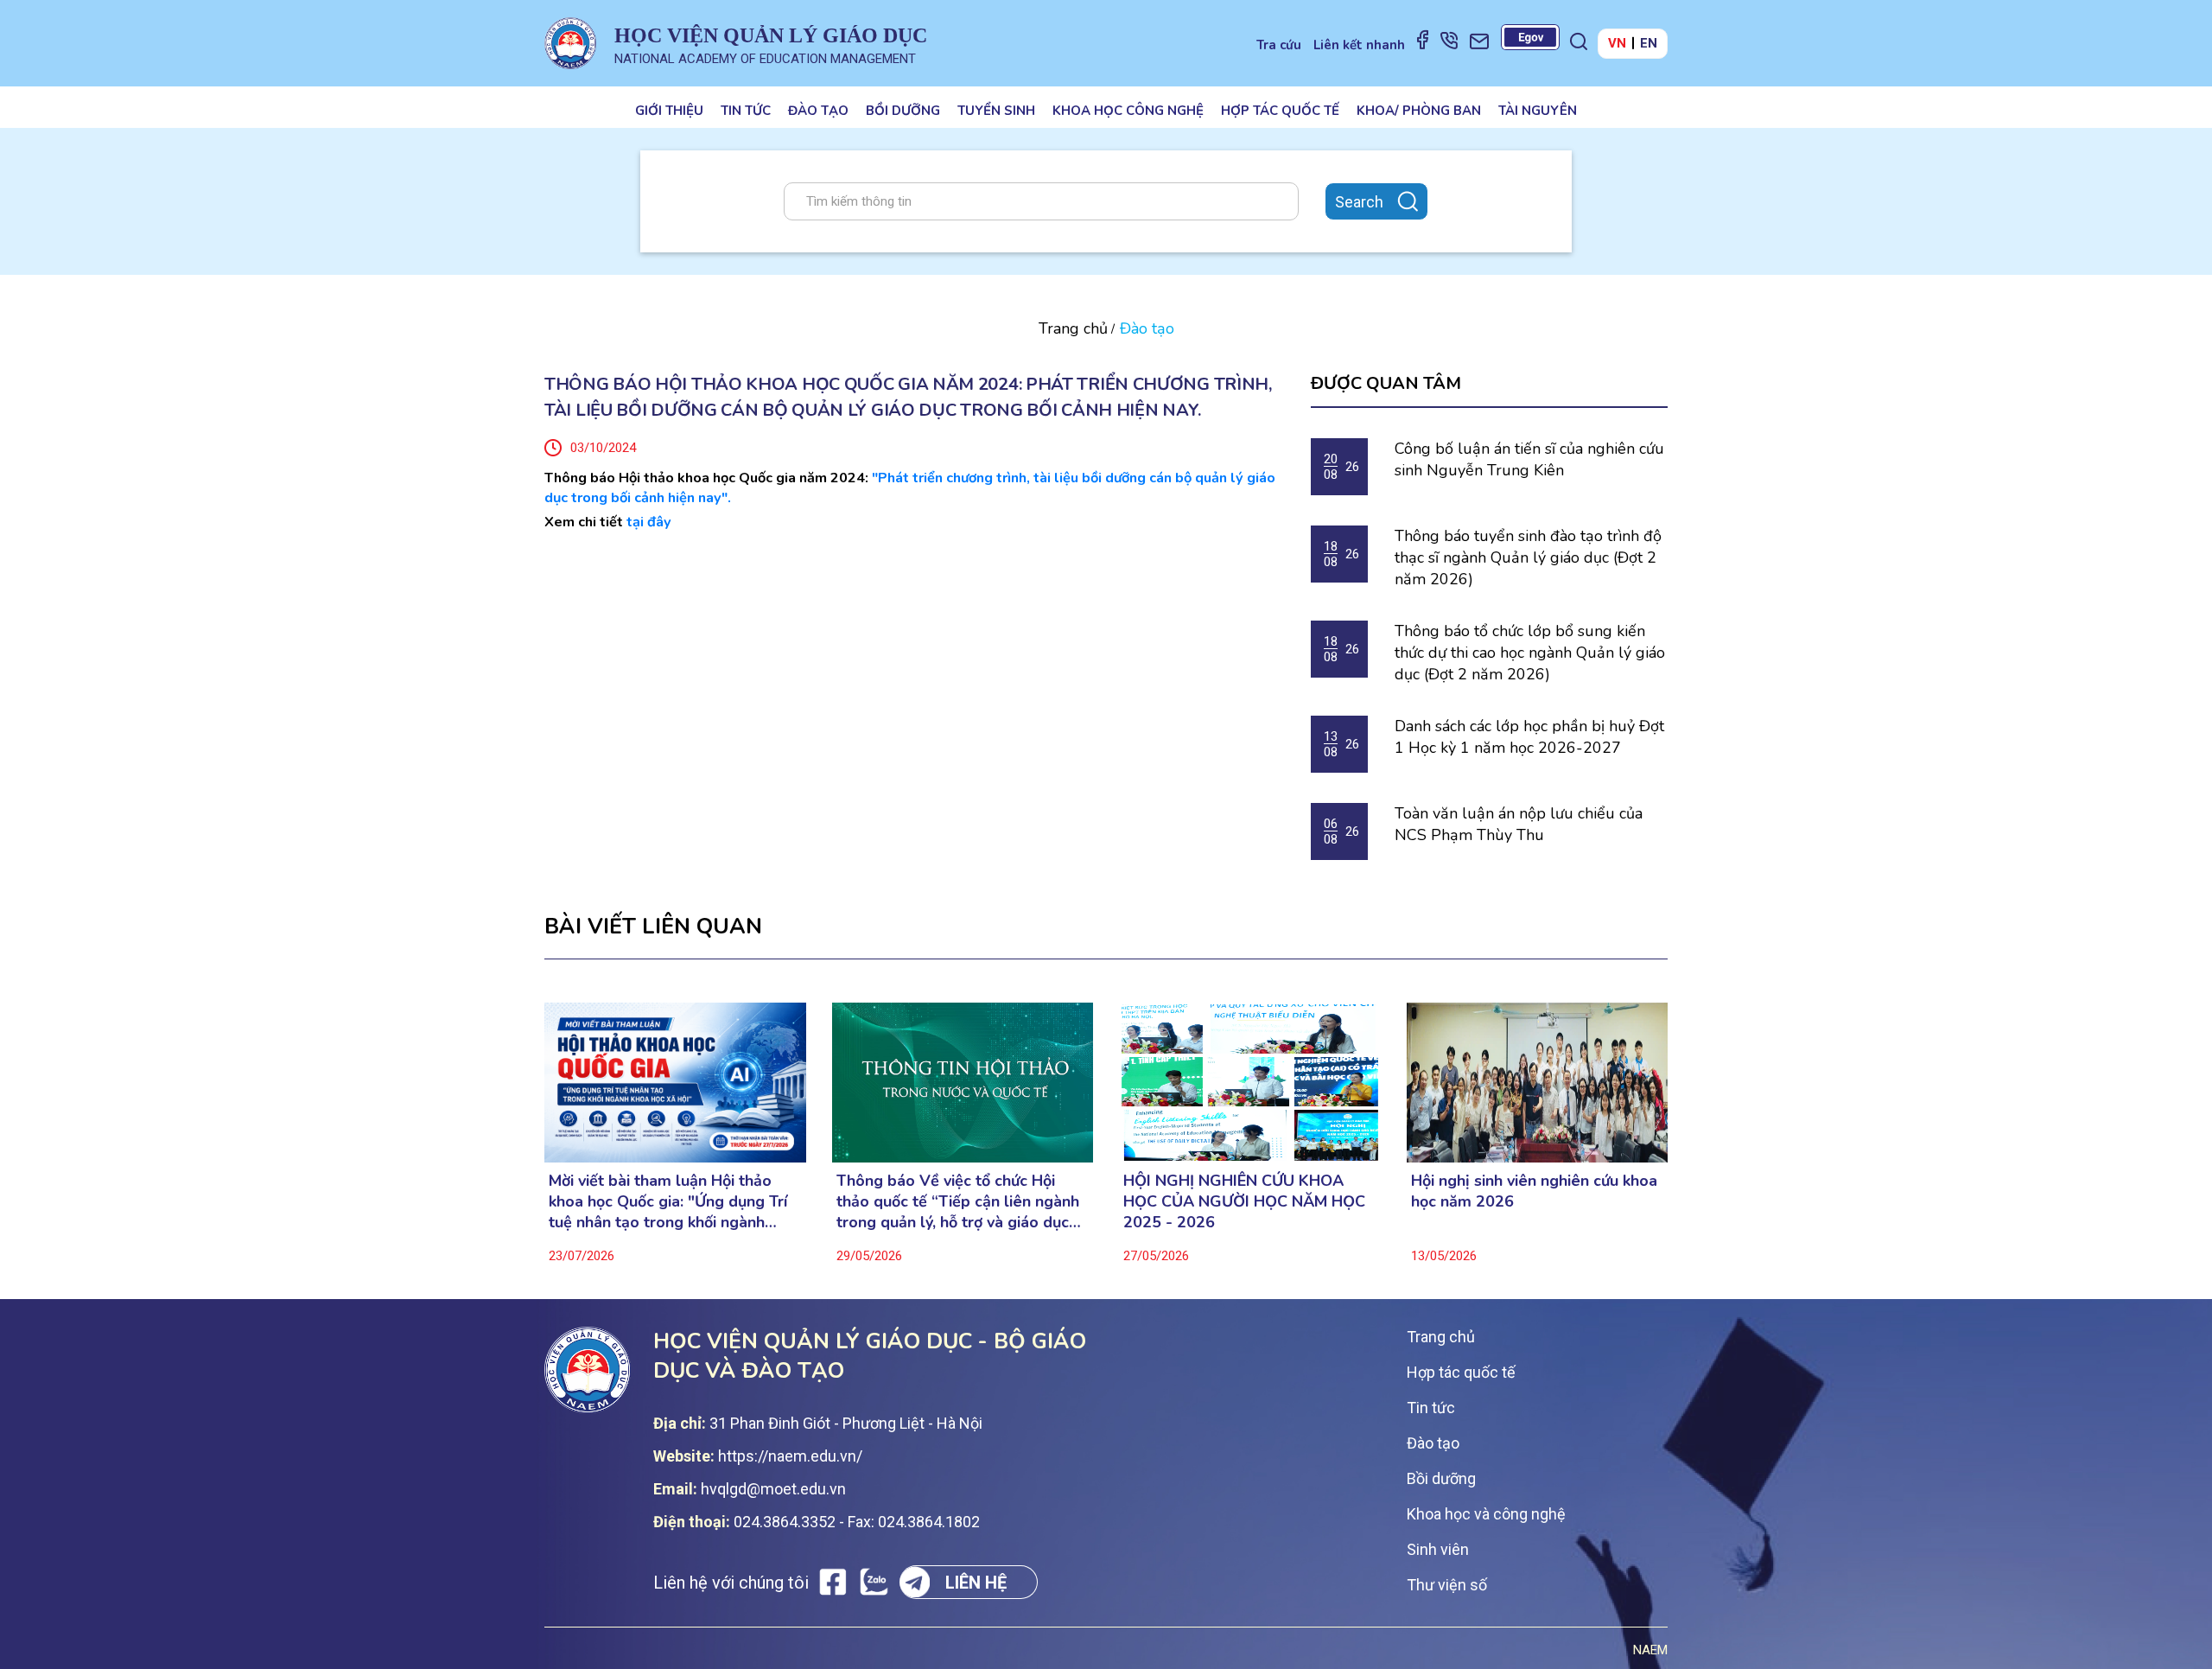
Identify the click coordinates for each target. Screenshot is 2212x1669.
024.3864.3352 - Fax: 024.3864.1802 (857, 1522)
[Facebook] (1423, 39)
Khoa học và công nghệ (1486, 1514)
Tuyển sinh (996, 111)
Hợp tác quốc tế (1280, 111)
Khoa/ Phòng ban (1419, 111)
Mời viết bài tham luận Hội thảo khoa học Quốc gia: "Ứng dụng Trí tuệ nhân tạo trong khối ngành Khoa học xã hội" (668, 1201)
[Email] (1479, 41)
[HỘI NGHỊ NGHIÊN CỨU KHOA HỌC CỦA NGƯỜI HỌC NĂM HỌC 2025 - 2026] (1250, 1083)
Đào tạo (818, 111)
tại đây (649, 522)
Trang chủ (1073, 328)
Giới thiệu (669, 111)
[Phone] (1449, 40)
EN (1649, 43)
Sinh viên (1438, 1549)
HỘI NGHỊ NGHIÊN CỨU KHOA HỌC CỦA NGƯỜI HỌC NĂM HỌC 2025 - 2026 (1244, 1201)
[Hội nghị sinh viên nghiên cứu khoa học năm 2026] (1538, 1083)
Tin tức (746, 111)
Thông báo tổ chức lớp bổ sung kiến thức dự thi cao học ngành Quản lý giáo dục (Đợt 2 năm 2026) (1530, 653)
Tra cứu (1279, 45)
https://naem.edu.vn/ (790, 1456)
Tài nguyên (1538, 111)
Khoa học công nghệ (1128, 111)
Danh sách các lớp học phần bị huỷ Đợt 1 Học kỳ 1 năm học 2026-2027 (1529, 737)
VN (1617, 43)
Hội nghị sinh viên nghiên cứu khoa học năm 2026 (1534, 1191)
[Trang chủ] (570, 43)
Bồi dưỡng (903, 111)
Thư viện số (1447, 1585)
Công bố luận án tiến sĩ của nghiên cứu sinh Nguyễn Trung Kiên (1529, 459)
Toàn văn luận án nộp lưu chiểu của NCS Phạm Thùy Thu (1519, 824)
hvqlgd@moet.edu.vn (773, 1489)
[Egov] (1530, 37)
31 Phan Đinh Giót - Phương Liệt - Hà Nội (846, 1423)
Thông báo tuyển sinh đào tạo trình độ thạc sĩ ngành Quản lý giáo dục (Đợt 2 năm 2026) (1528, 557)
